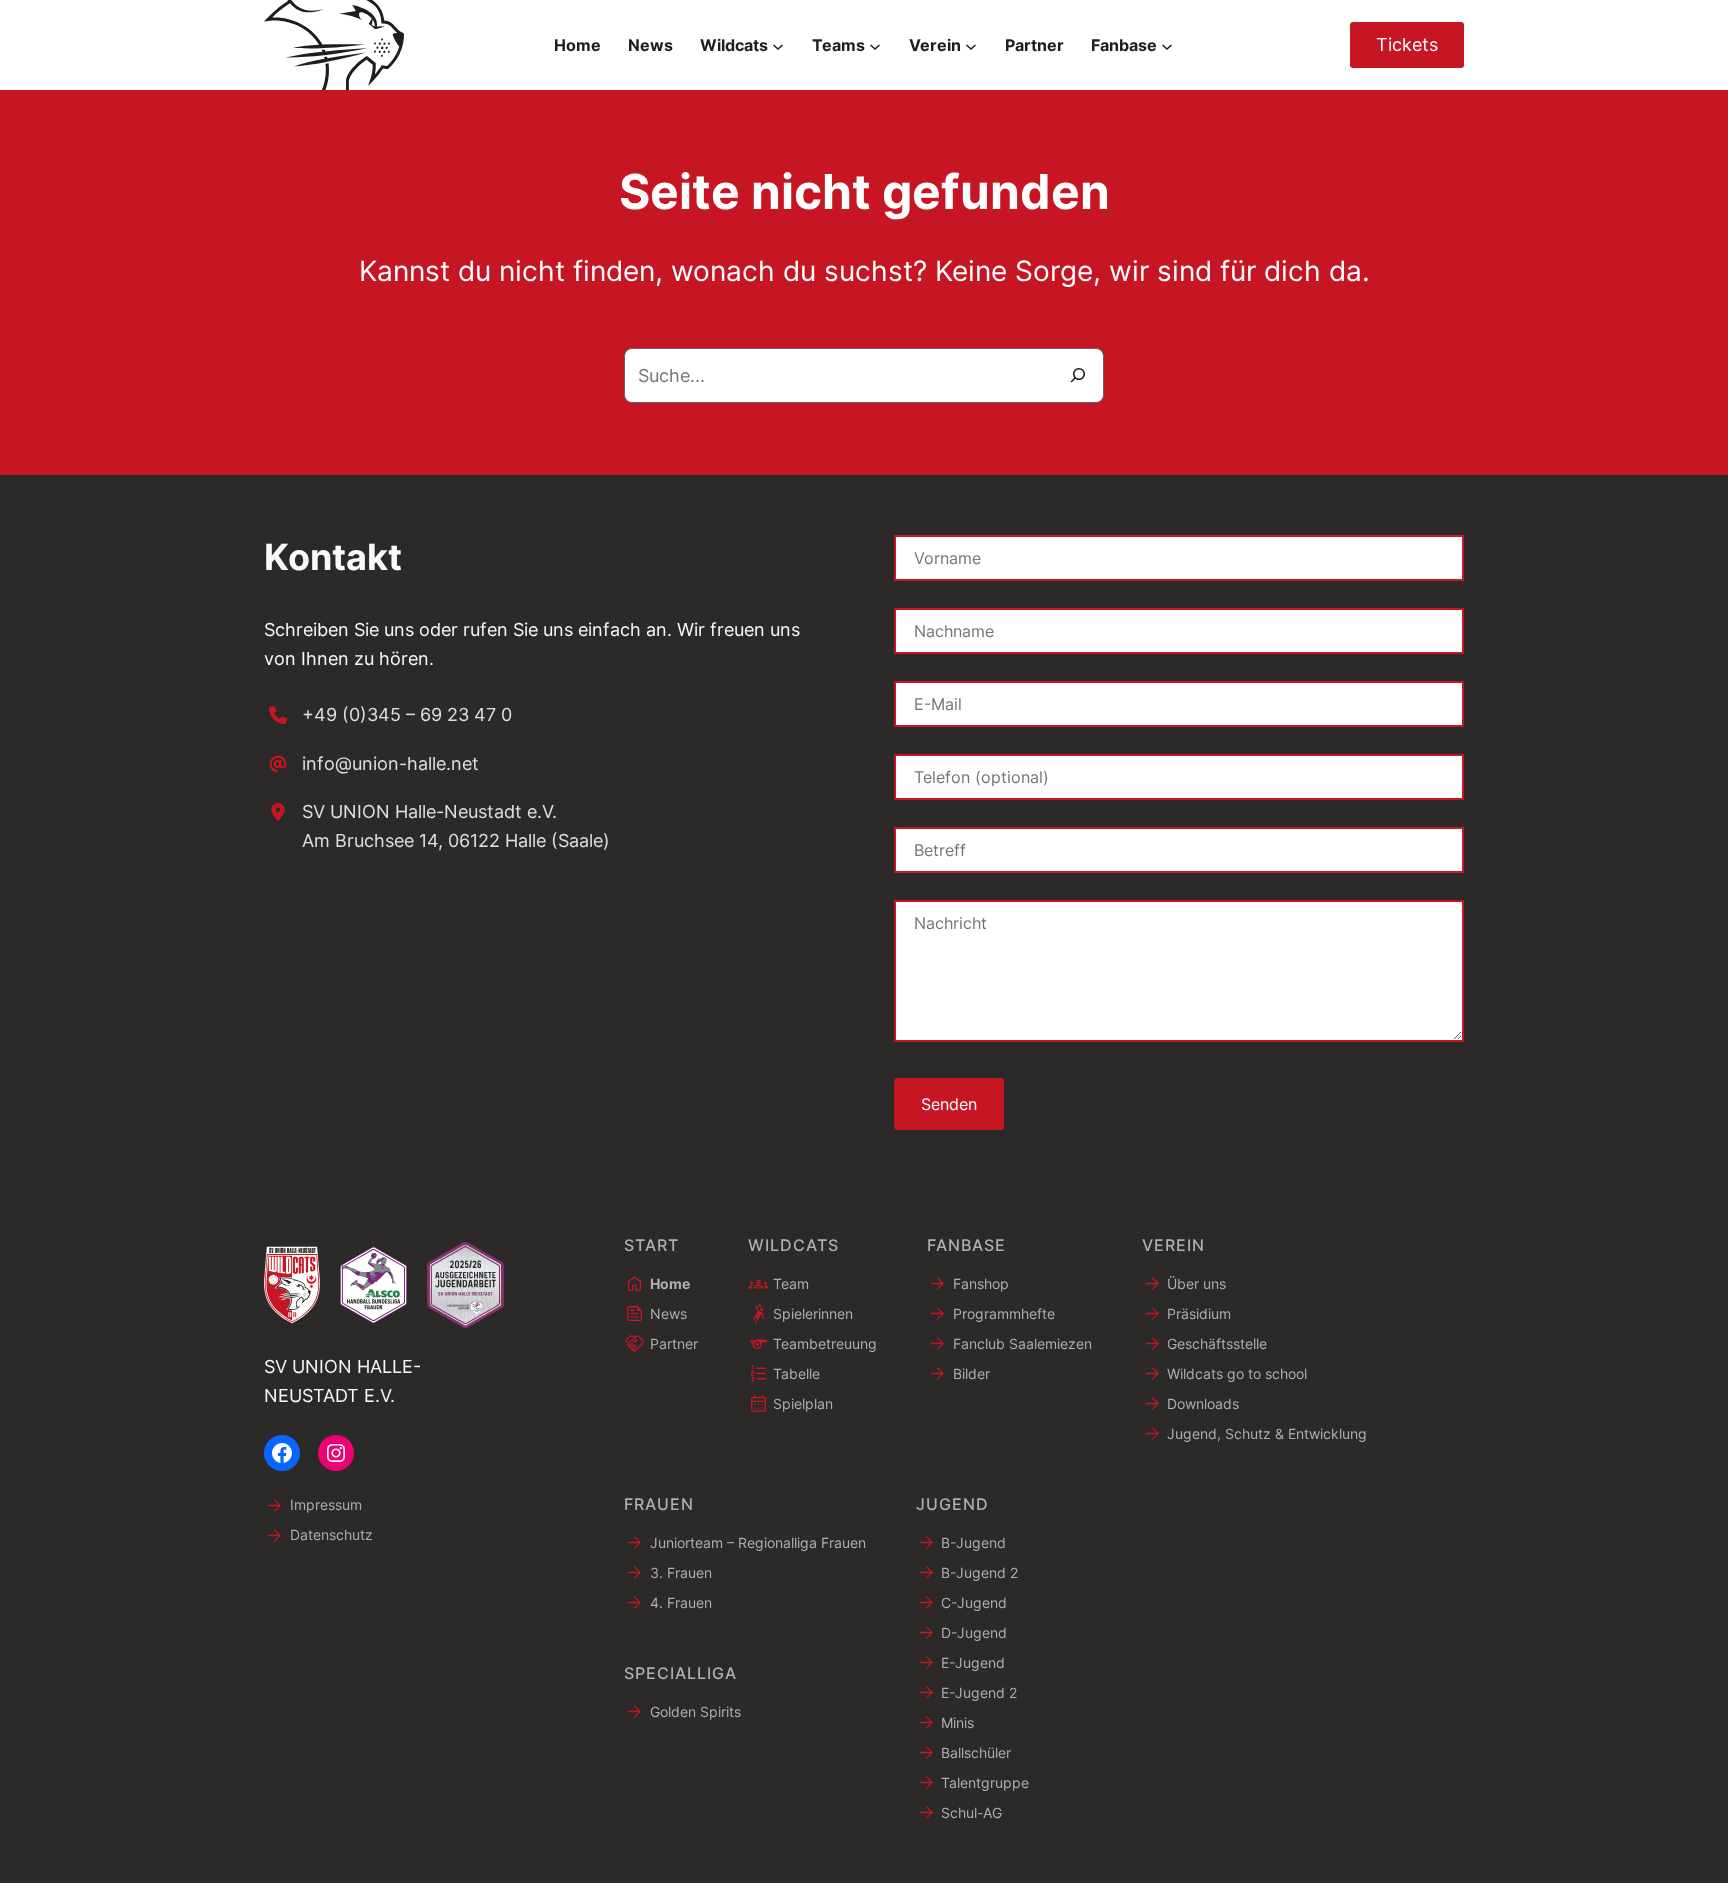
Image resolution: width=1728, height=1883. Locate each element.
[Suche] (1078, 375)
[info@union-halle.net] (371, 764)
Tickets (1407, 44)
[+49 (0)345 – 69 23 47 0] (388, 715)
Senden (949, 1104)
